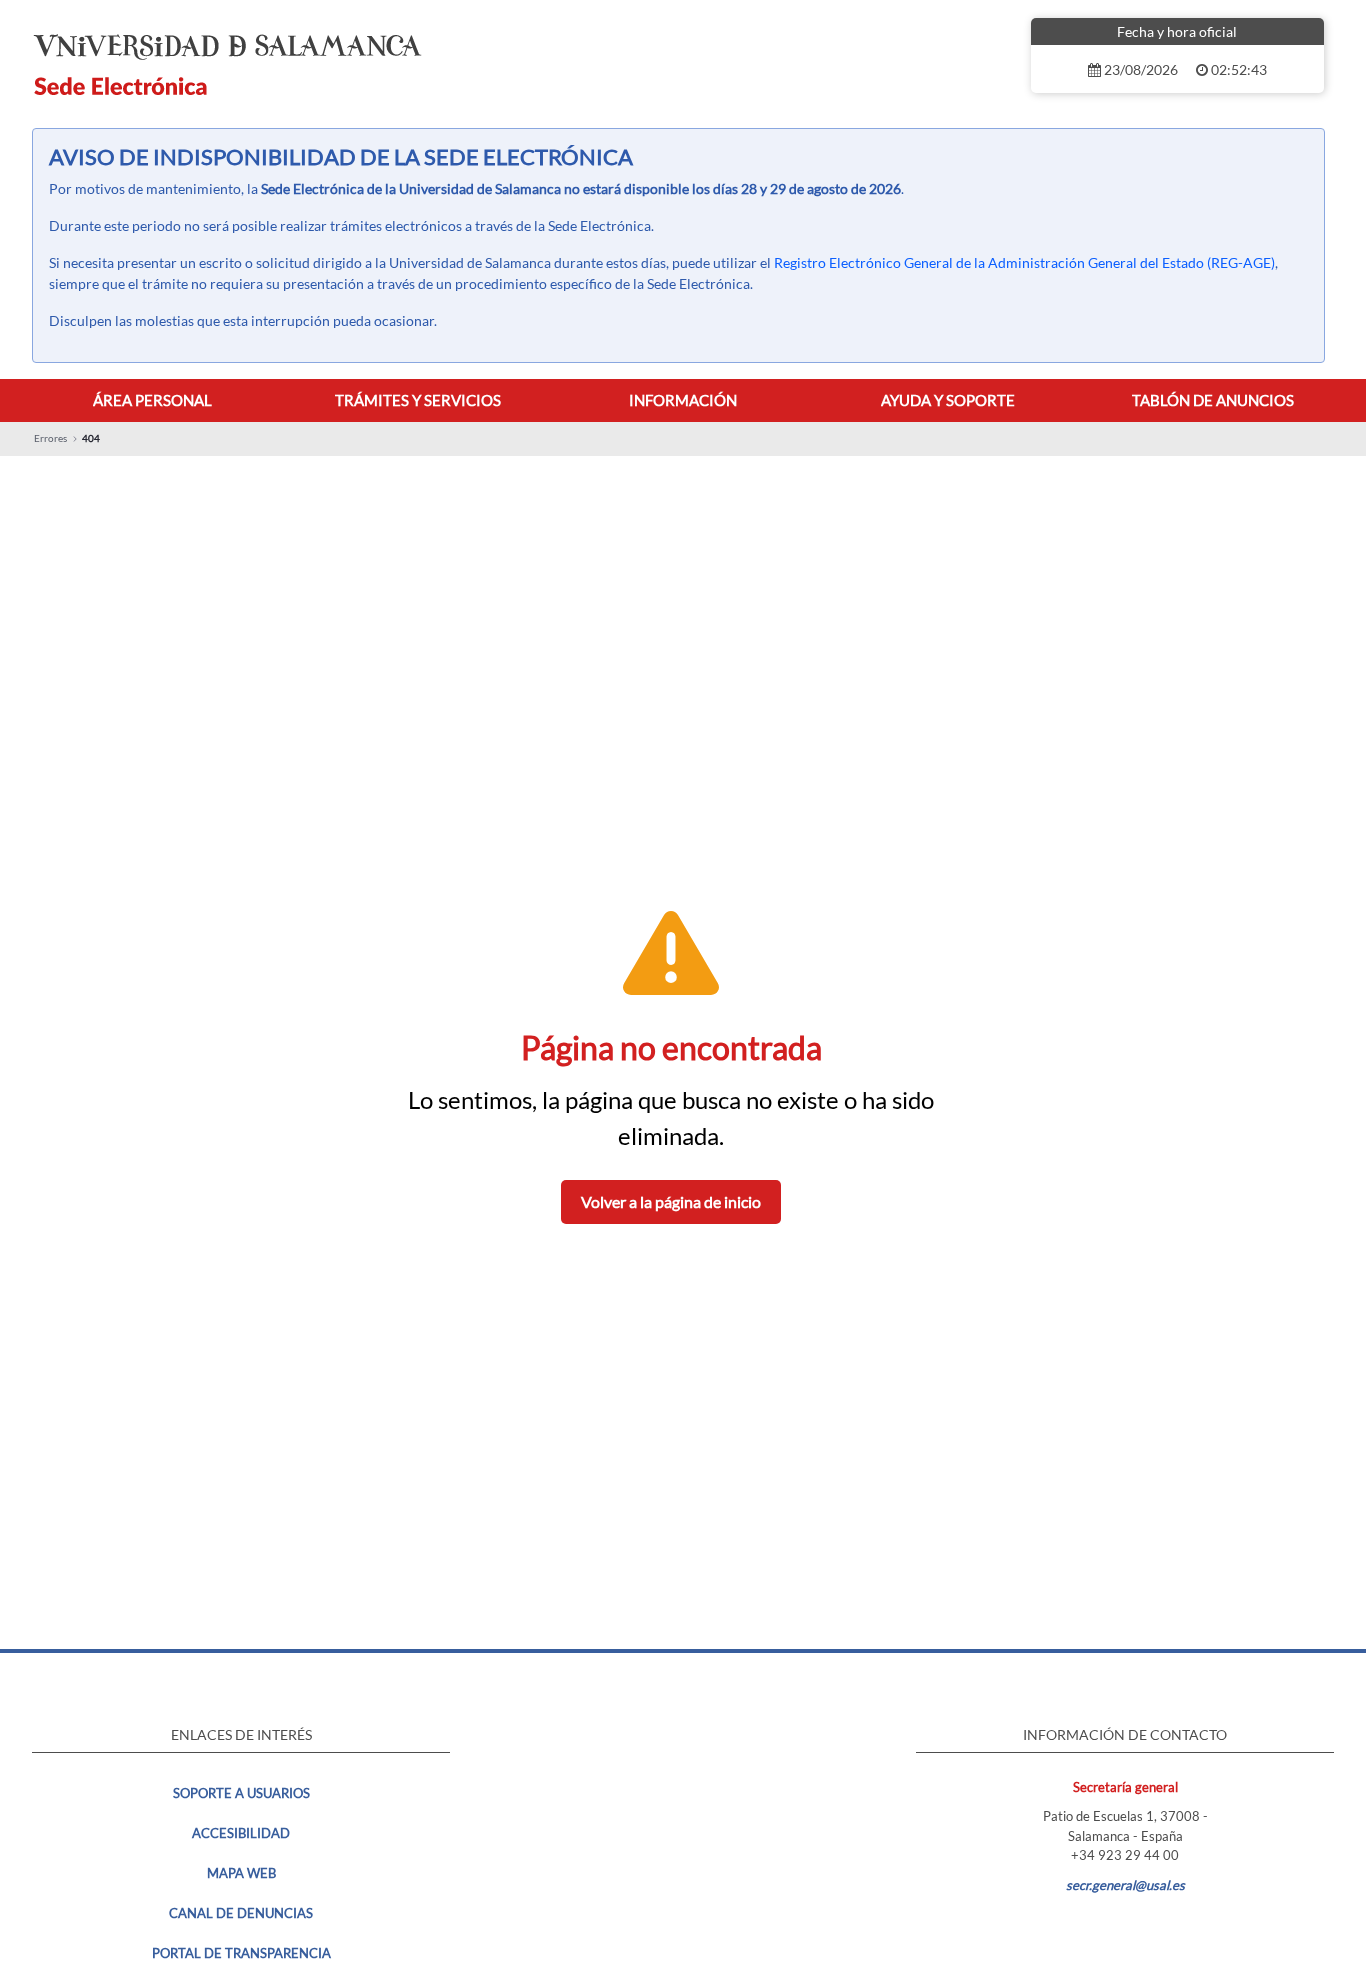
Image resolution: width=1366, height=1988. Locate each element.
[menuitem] (152, 400)
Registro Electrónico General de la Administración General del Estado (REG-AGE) (1024, 262)
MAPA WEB (241, 1873)
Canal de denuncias (241, 1913)
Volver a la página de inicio (671, 1201)
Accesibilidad (241, 1833)
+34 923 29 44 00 (1125, 1855)
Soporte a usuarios (241, 1793)
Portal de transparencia (241, 1953)
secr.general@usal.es (1125, 1885)
